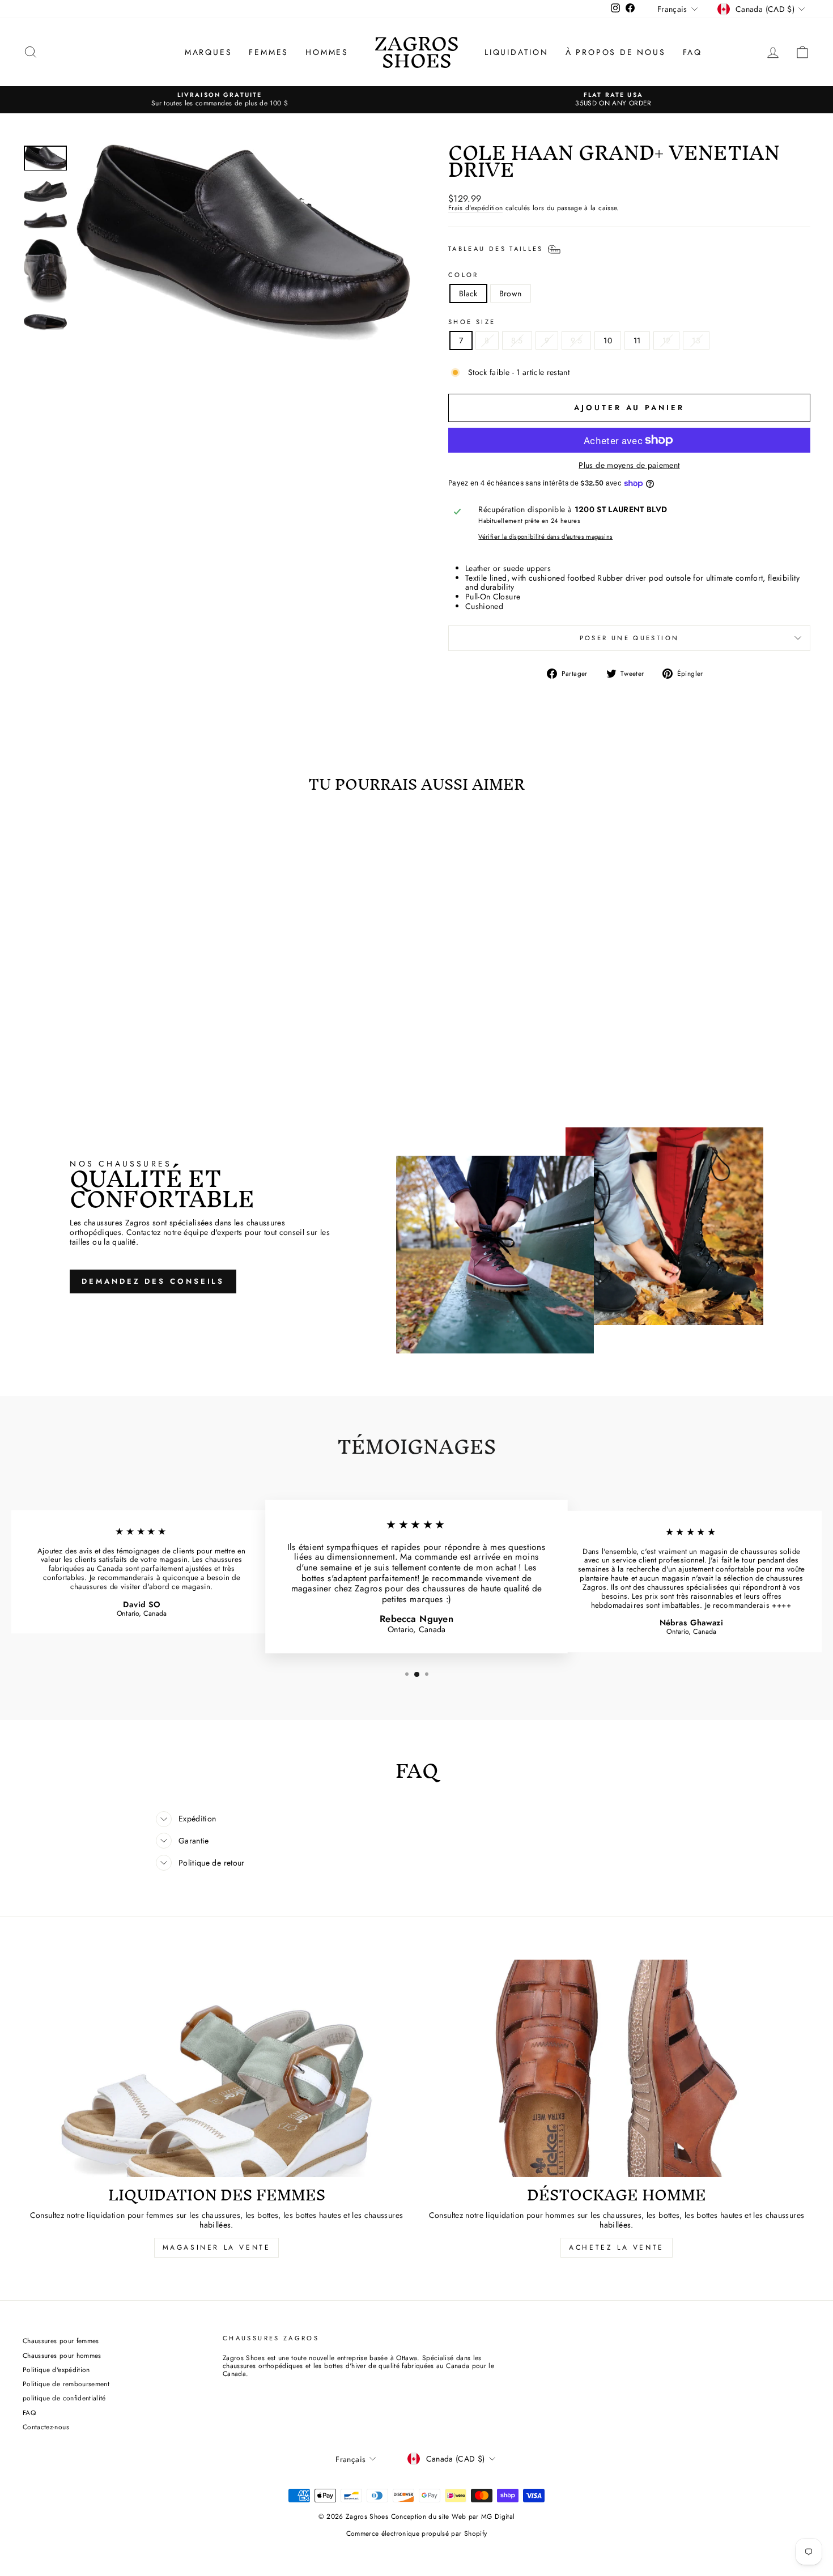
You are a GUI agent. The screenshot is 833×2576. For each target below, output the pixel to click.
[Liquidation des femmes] (216, 2069)
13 (696, 340)
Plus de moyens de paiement (629, 465)
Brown (511, 293)
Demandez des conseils (153, 1281)
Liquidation (517, 52)
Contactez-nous (46, 2427)
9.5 (576, 340)
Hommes (327, 52)
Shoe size (472, 322)
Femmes (269, 52)
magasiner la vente (217, 2247)
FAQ (692, 52)
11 (637, 340)
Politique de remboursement (66, 2384)
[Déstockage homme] (617, 2069)
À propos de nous (616, 52)
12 (667, 340)
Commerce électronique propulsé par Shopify (417, 2534)
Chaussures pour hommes (62, 2355)
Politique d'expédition (56, 2370)
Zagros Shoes (416, 52)
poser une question (629, 638)
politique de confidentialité (64, 2398)
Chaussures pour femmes (61, 2341)
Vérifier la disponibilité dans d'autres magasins (545, 537)
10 (608, 340)
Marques (209, 52)
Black (468, 293)
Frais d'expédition (475, 208)
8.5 (517, 340)
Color (464, 275)
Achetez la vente (617, 2247)
